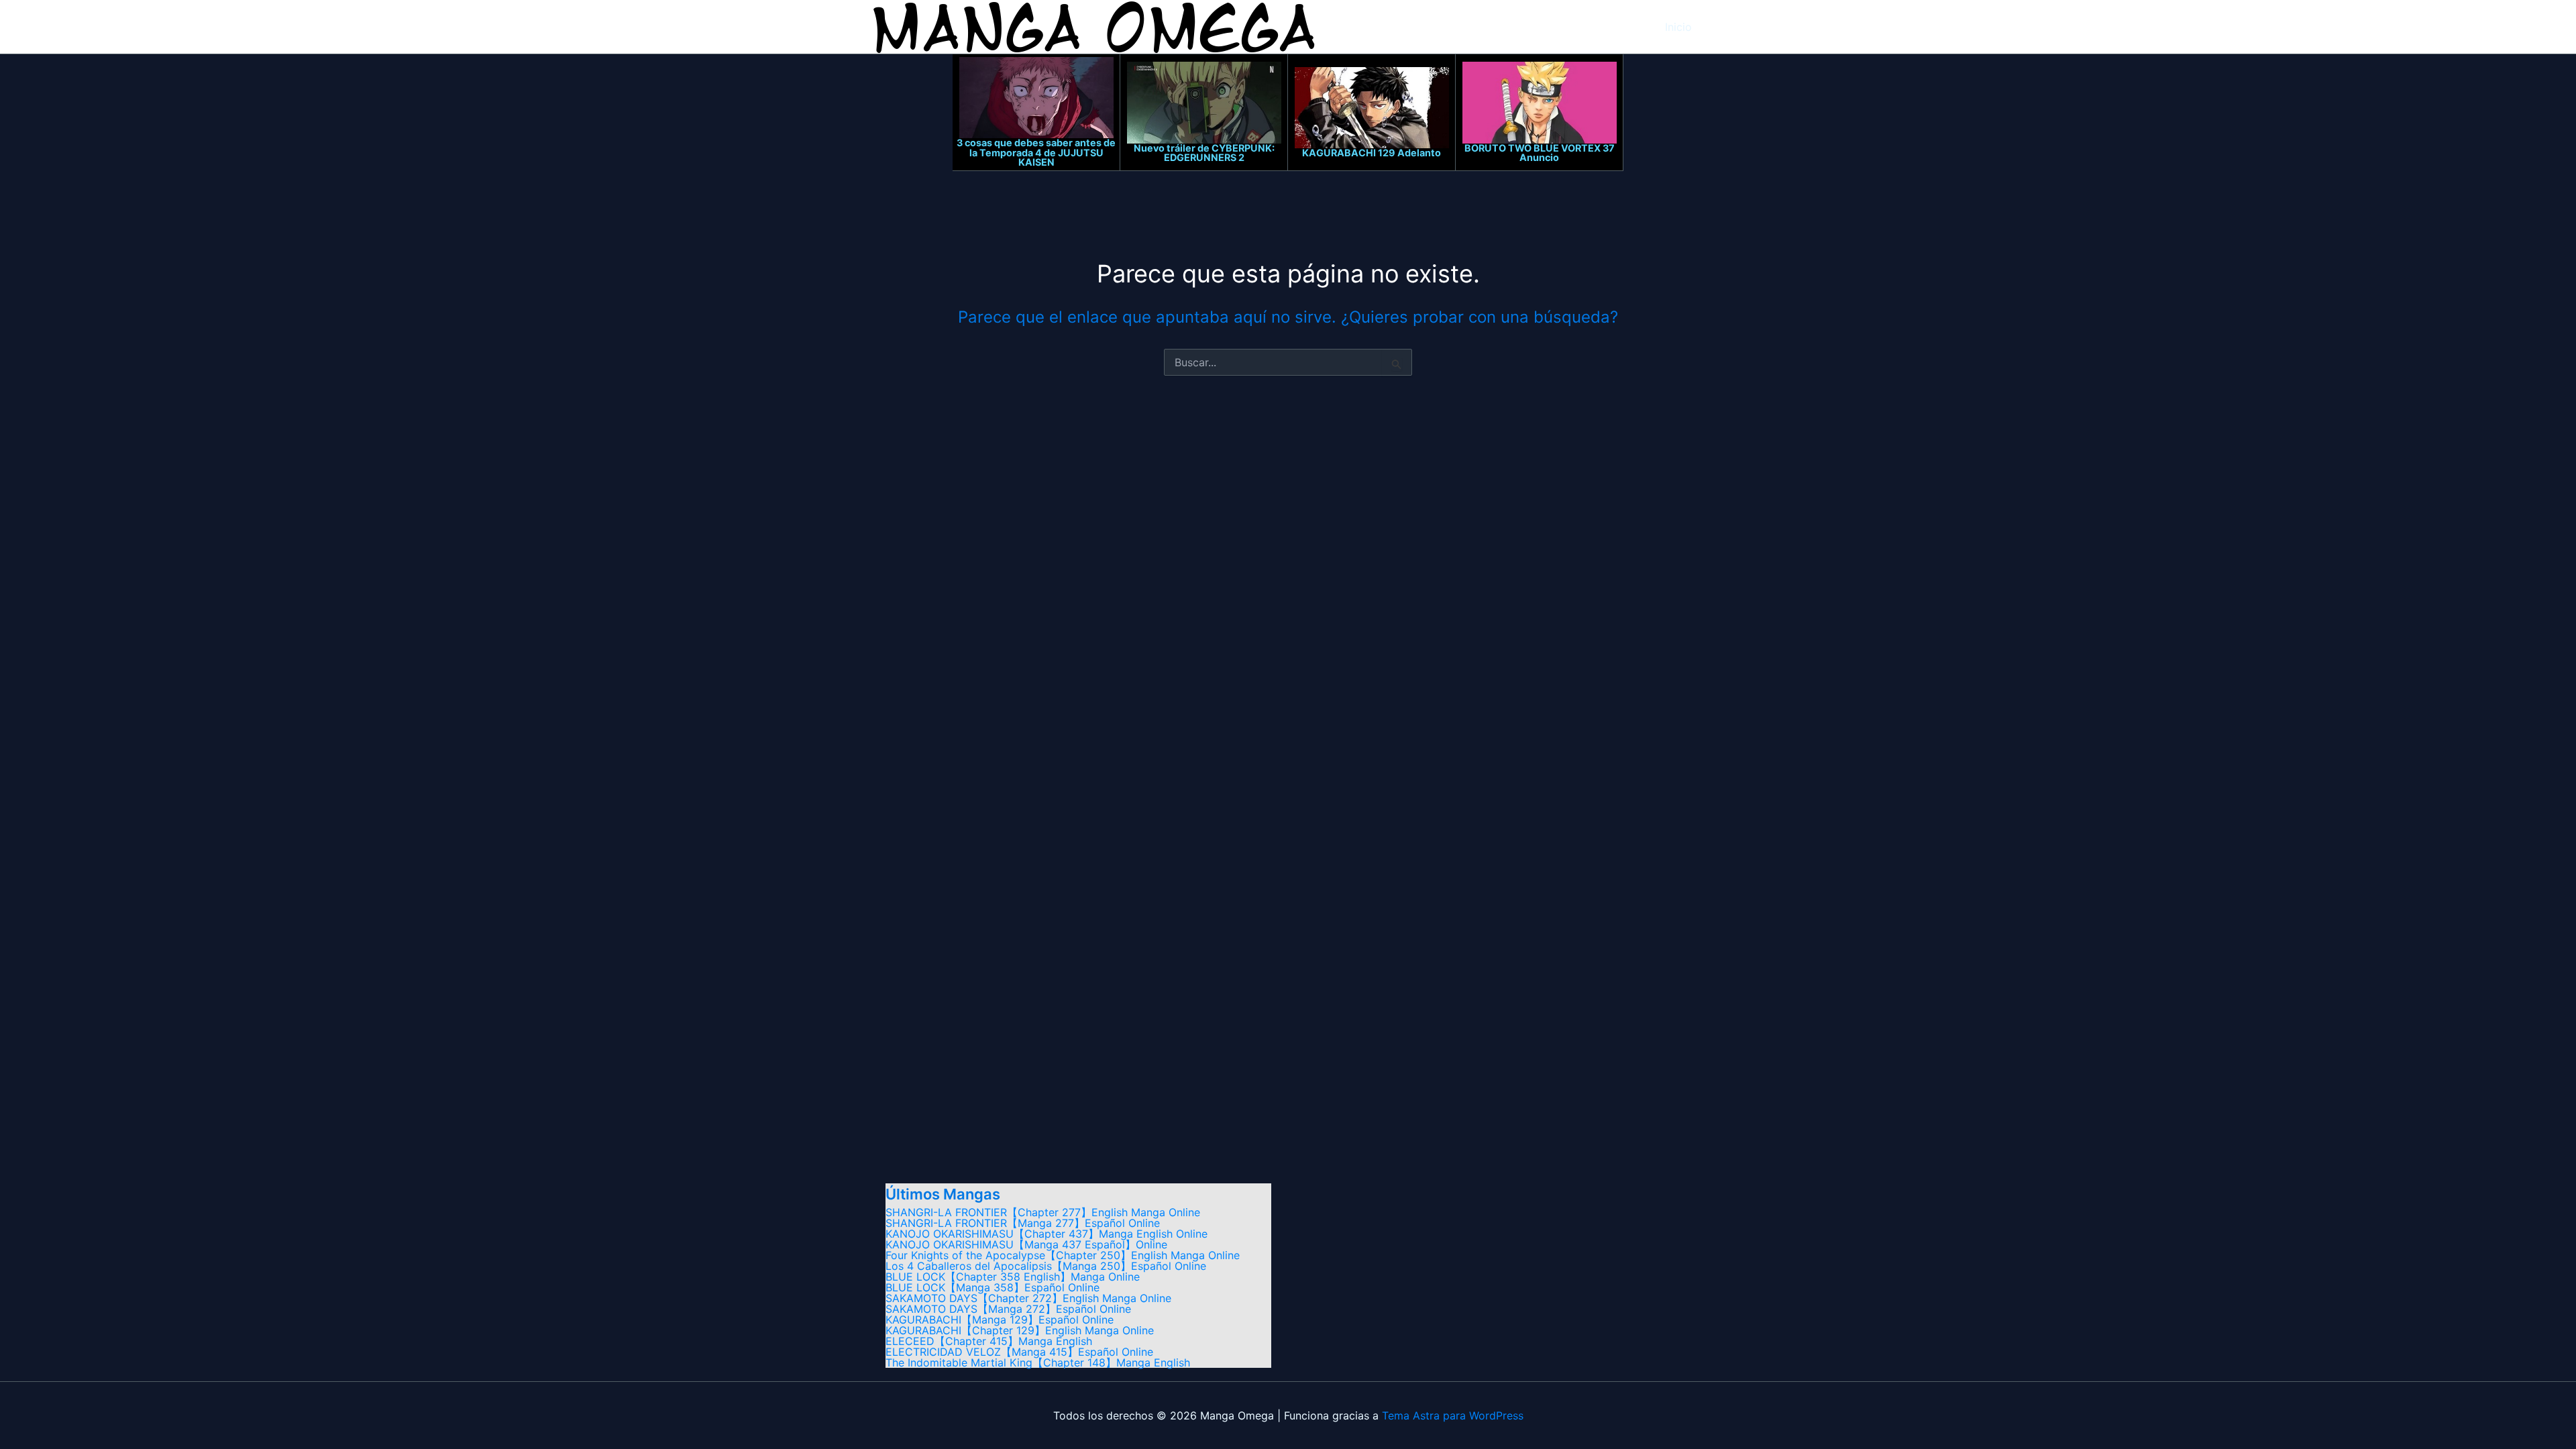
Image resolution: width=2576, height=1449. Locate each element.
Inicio (1678, 27)
